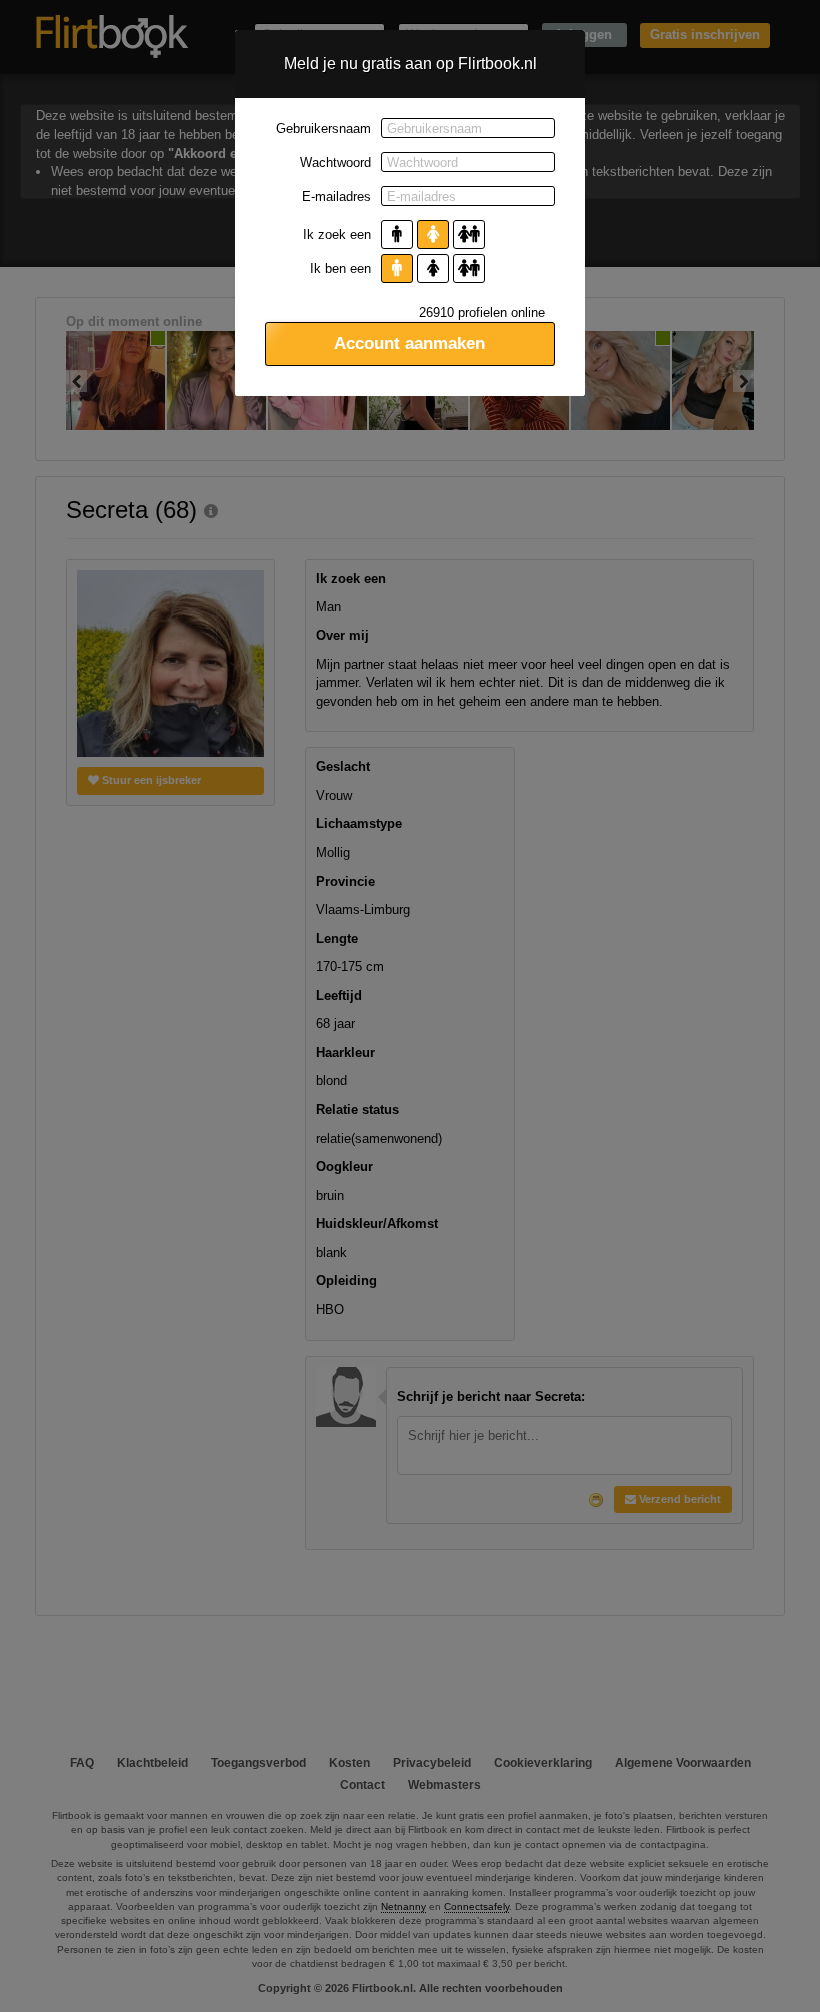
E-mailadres (336, 196)
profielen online (482, 312)
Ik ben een (340, 268)
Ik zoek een (337, 234)
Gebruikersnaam (323, 128)
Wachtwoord (335, 162)
